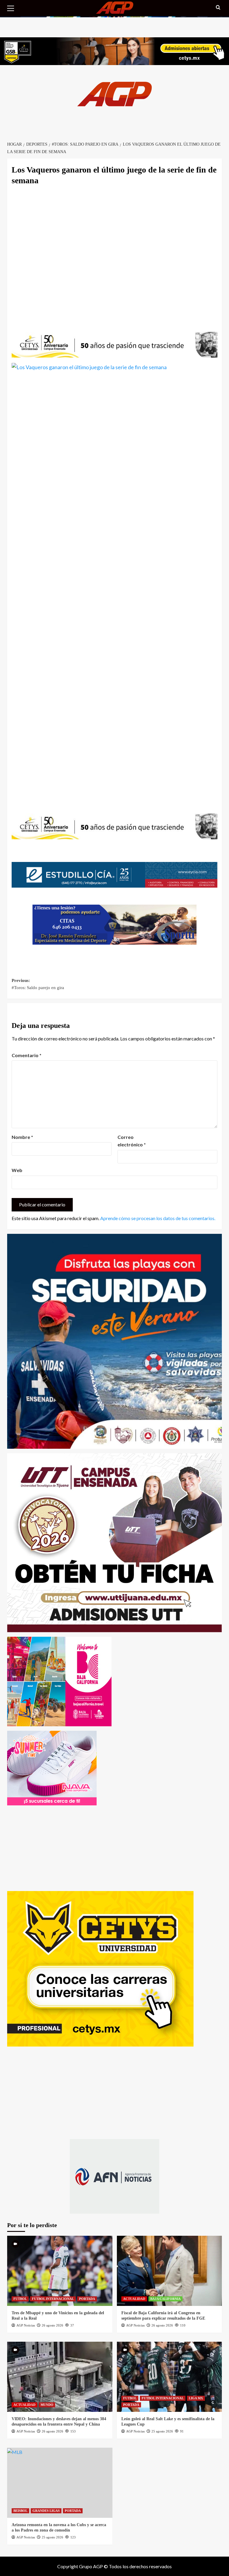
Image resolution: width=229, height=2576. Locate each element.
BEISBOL (20, 2511)
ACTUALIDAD (134, 2299)
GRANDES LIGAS (46, 2511)
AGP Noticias (26, 2325)
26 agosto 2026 (52, 2325)
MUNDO (47, 2405)
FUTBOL (20, 2299)
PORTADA (87, 2299)
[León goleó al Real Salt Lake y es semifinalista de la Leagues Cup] (170, 2377)
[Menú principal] (13, 7)
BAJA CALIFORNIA (165, 2299)
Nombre (22, 1137)
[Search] (218, 8)
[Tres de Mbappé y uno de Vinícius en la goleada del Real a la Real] (60, 2271)
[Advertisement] (114, 255)
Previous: (38, 984)
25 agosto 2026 (162, 2431)
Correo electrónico (132, 1141)
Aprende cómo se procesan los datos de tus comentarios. (158, 1218)
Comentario (27, 1055)
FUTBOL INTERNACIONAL (53, 2299)
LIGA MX (196, 2398)
